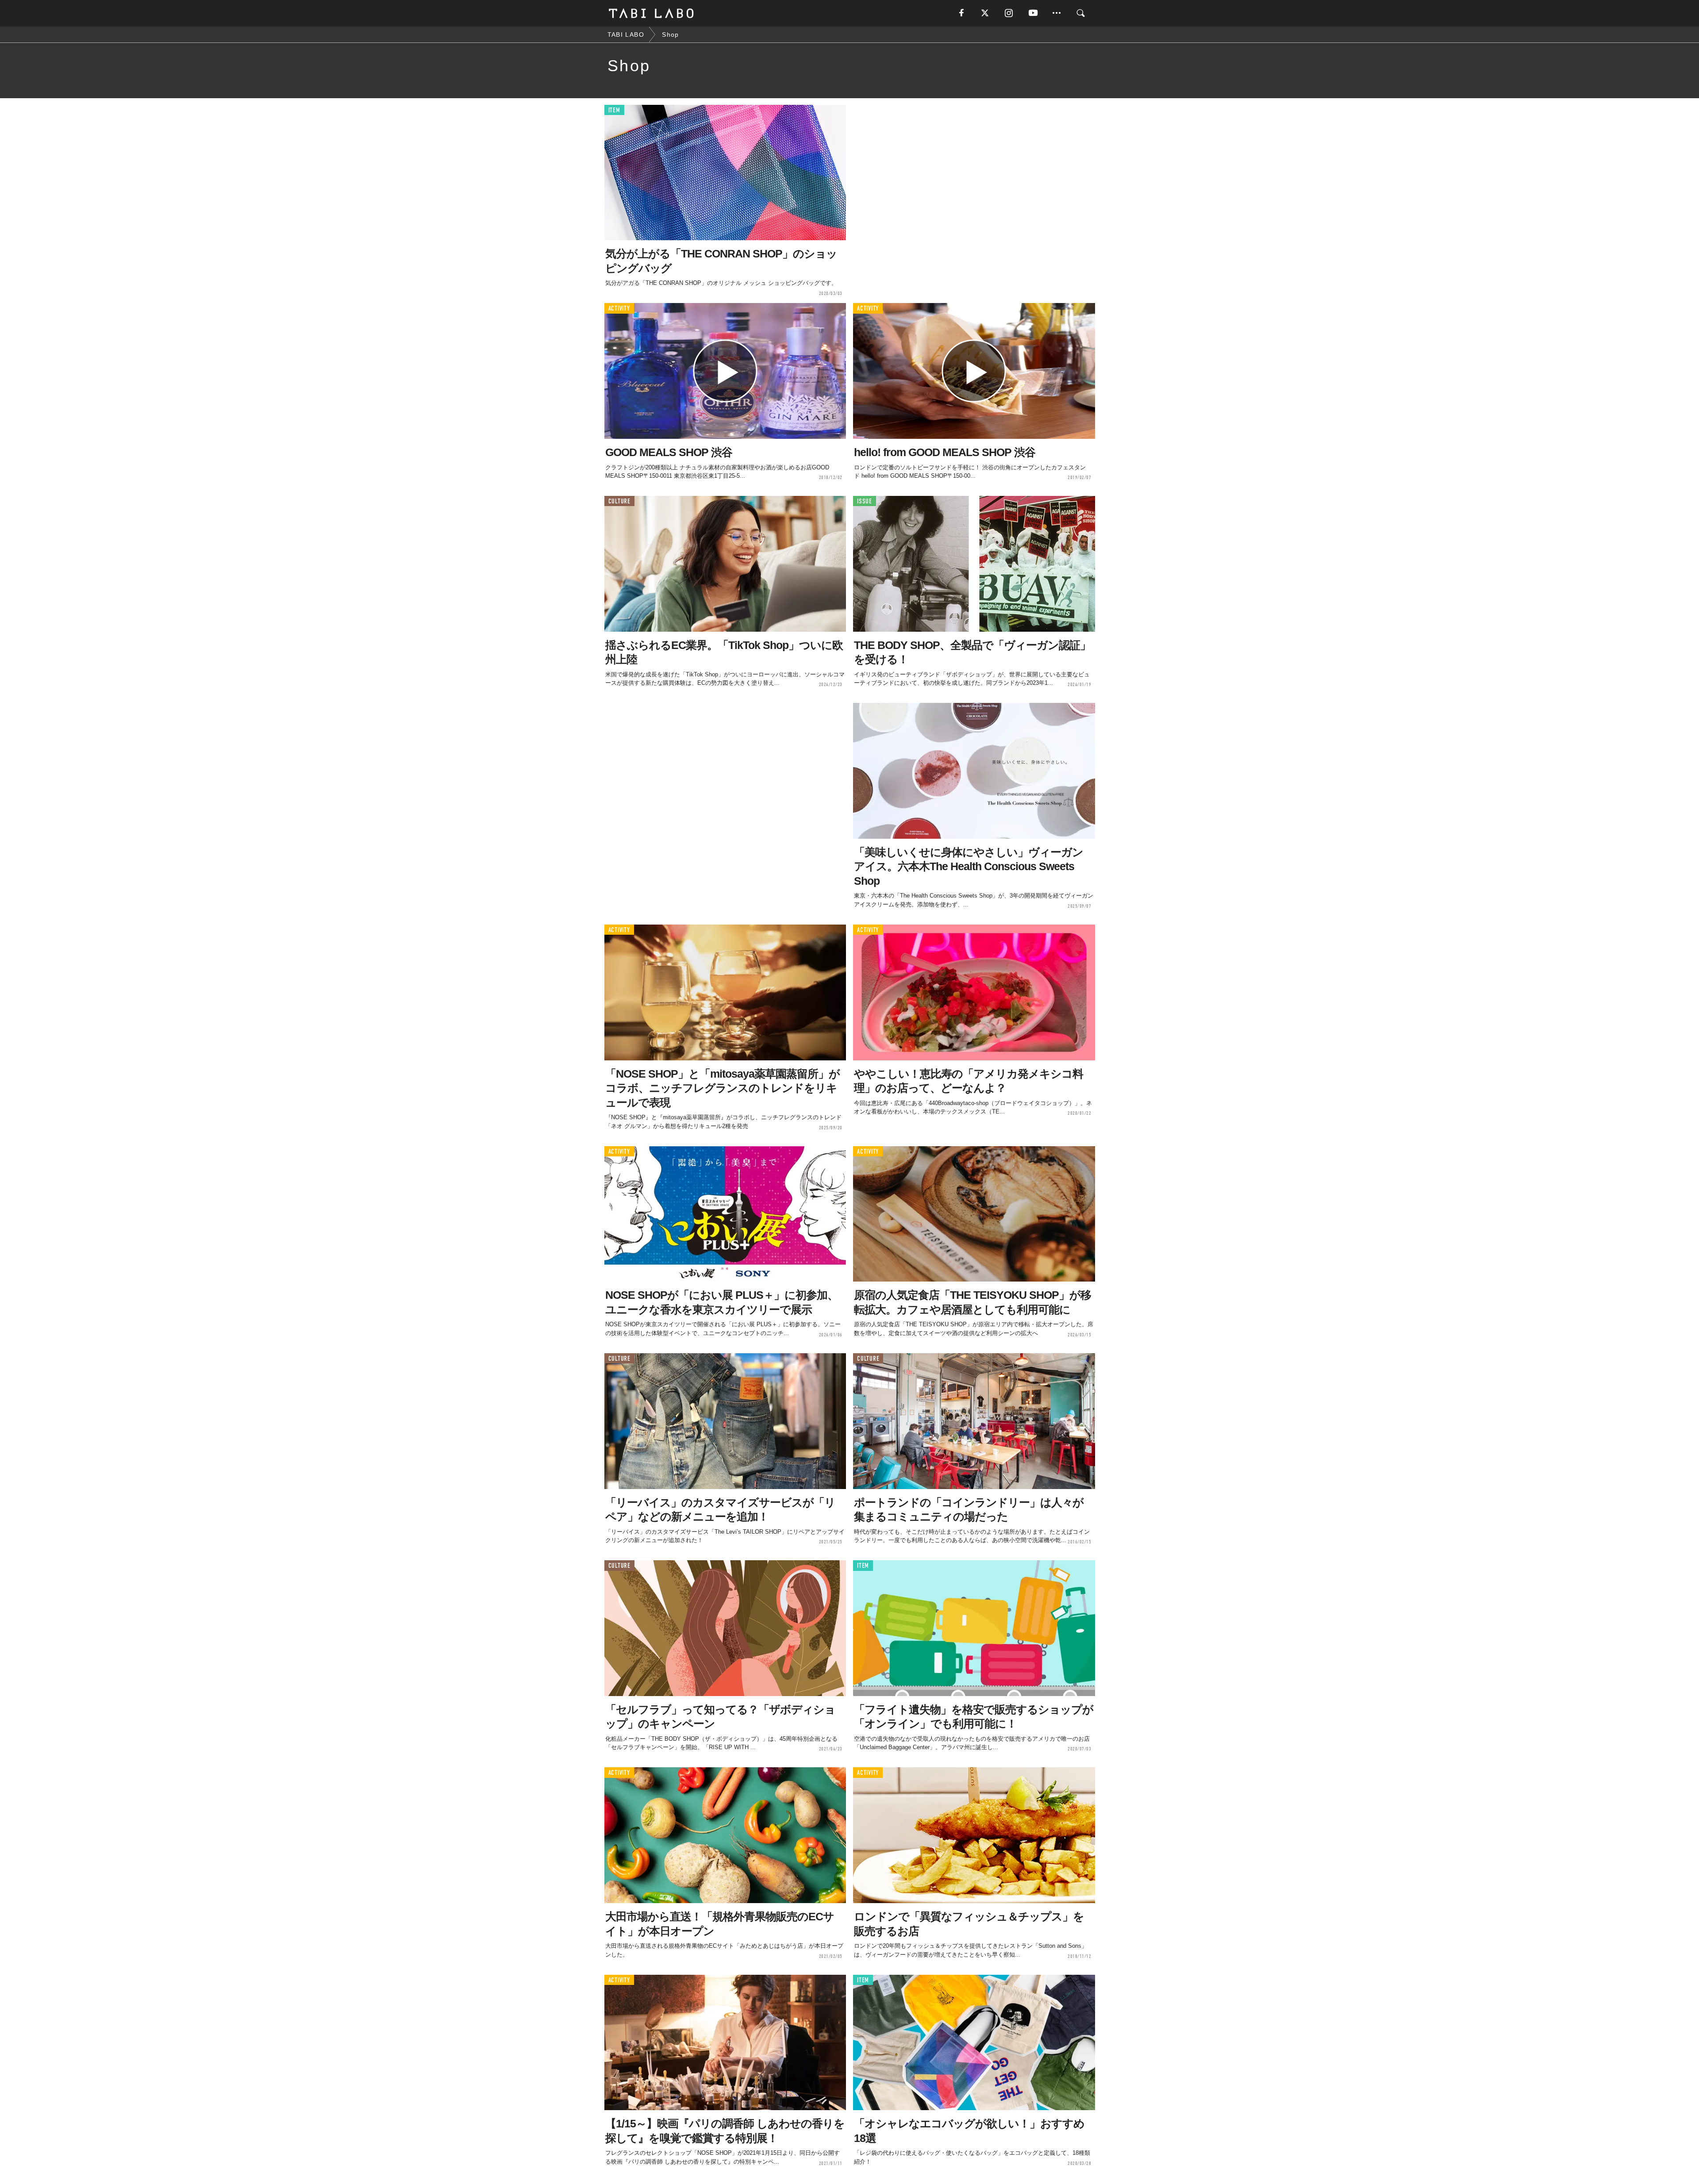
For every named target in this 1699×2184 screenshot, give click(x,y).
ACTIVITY (619, 309)
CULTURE (619, 501)
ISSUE (865, 501)
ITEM (614, 110)
